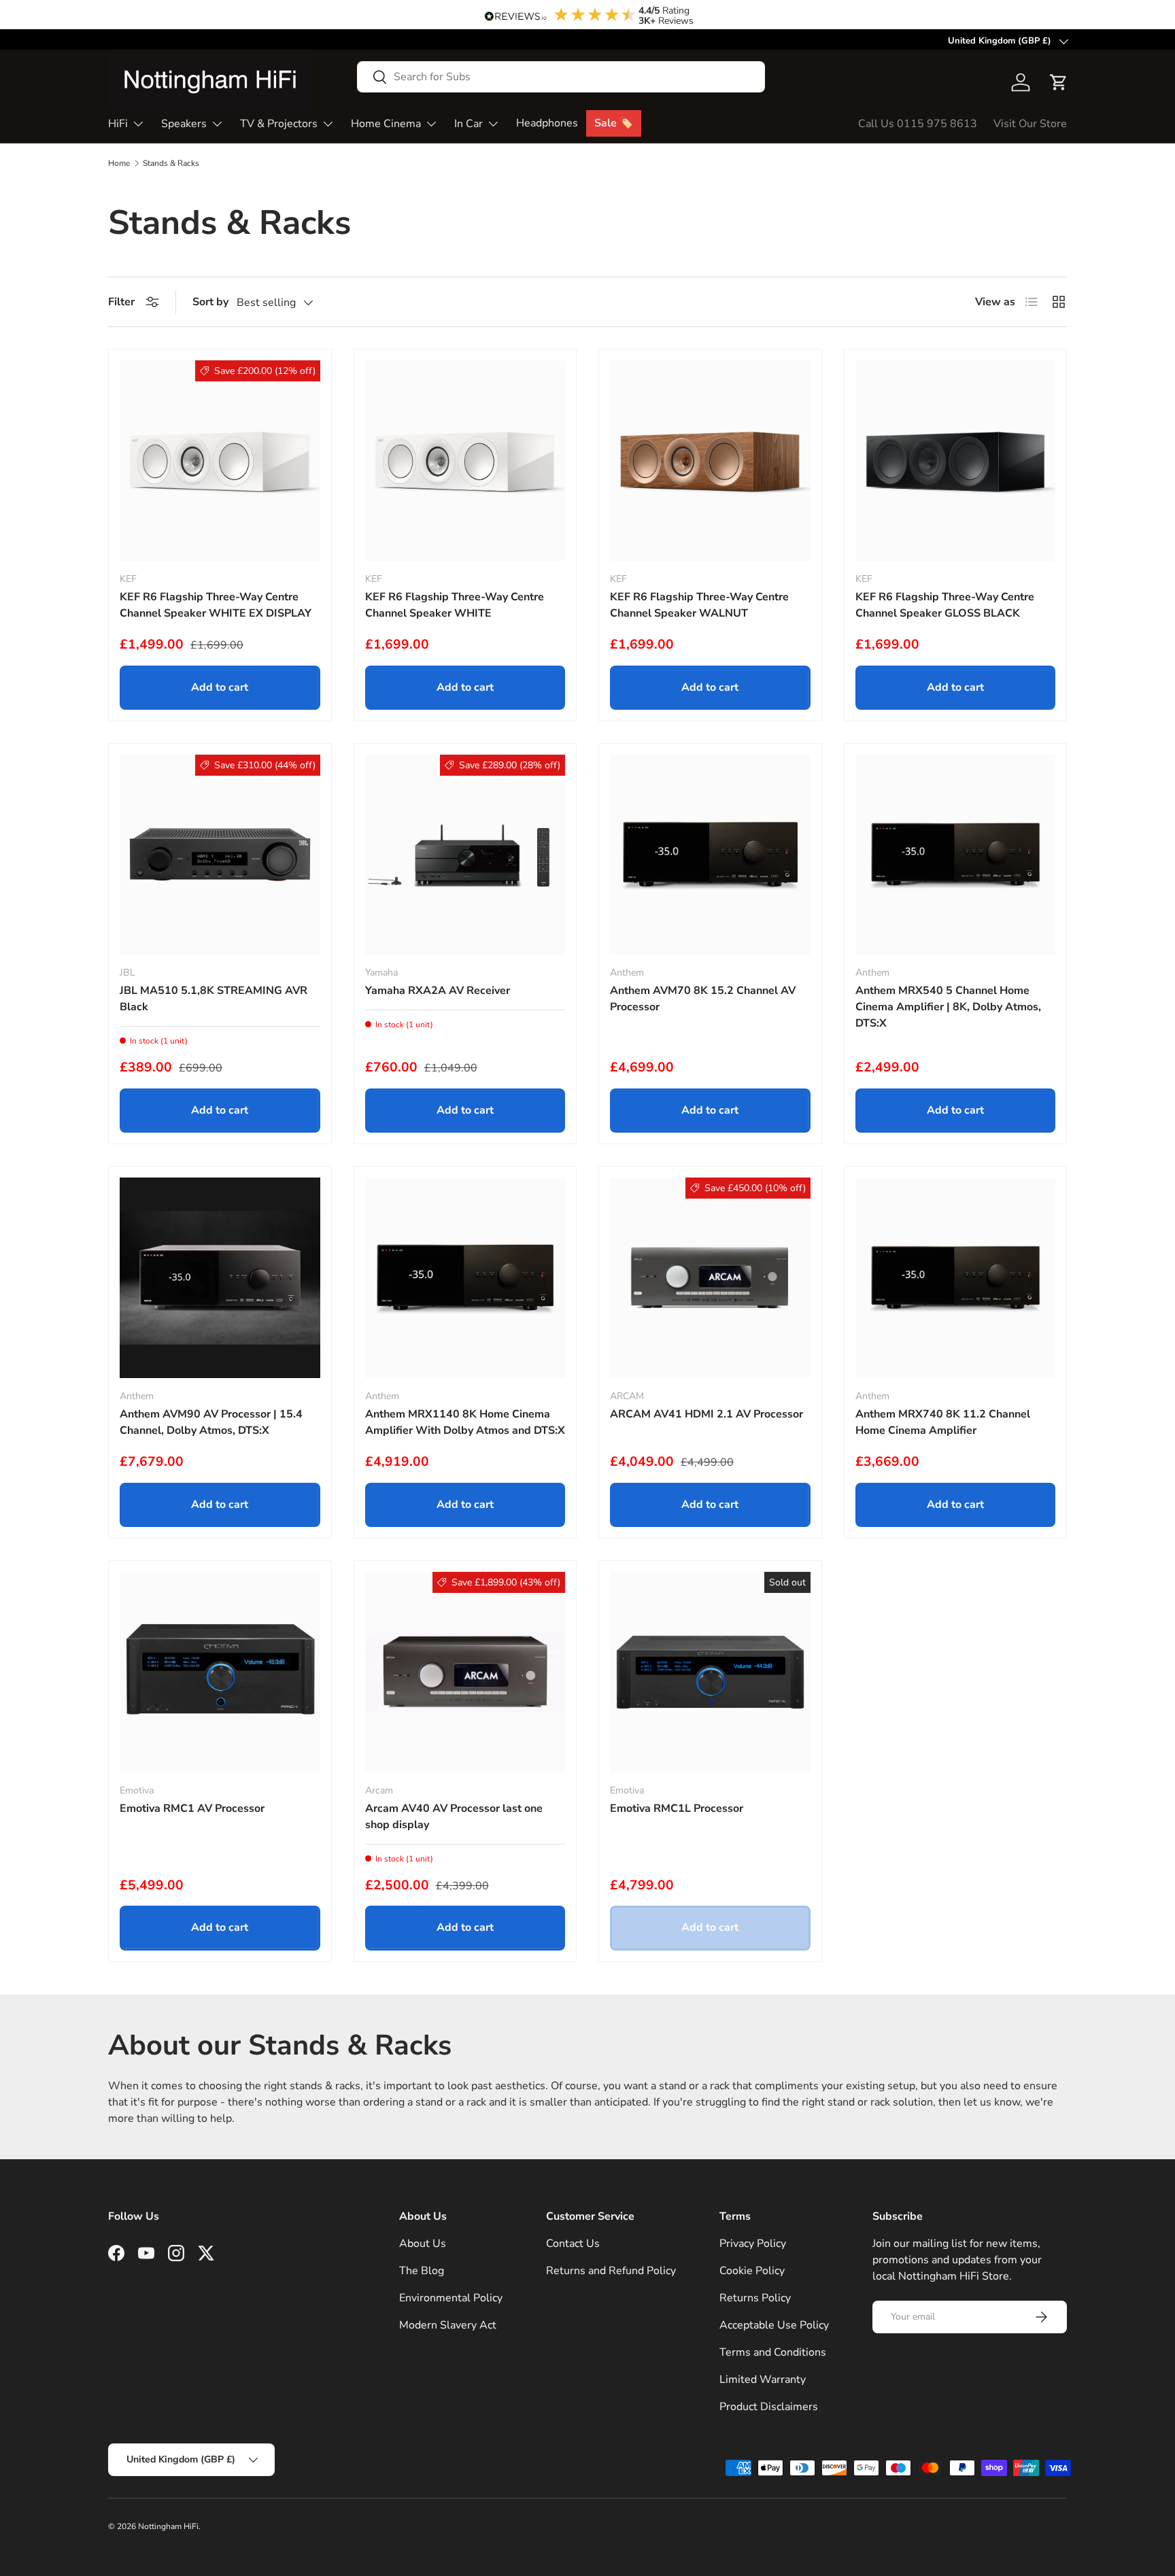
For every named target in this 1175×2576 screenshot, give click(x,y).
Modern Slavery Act (448, 2325)
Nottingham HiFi (168, 2526)
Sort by (210, 302)
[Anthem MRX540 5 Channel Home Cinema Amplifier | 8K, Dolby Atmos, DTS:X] (956, 855)
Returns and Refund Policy (611, 2271)
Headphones (547, 123)
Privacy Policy (753, 2244)
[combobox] (561, 77)
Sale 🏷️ (614, 123)
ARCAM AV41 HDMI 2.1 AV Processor (706, 1414)
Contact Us (573, 2244)
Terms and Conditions (773, 2352)
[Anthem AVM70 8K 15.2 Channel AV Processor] (710, 855)
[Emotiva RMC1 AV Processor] (220, 1672)
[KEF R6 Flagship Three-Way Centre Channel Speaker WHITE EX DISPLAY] (220, 461)
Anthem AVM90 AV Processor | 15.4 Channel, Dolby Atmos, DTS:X (211, 1422)
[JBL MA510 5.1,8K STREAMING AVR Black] (220, 855)
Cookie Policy (752, 2271)
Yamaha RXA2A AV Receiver (438, 991)
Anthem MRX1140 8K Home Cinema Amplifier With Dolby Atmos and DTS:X (465, 1422)
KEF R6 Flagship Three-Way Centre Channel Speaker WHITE (455, 605)
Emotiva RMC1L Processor (677, 1808)
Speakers (184, 124)
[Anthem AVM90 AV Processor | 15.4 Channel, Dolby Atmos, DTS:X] (220, 1278)
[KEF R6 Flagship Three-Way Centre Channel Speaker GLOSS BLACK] (956, 461)
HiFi (118, 124)
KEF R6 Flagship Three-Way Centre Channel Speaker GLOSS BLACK (945, 605)
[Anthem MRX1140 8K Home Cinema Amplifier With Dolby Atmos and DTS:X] (465, 1278)
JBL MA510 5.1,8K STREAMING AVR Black (214, 999)
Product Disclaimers (769, 2407)
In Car (469, 124)
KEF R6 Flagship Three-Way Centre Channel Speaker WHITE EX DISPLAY (216, 605)
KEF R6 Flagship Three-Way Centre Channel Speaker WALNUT (699, 605)
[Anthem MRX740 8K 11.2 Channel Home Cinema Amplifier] (956, 1278)
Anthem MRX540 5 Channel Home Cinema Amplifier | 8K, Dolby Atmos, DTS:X (948, 1007)
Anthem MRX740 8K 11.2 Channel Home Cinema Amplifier (943, 1422)
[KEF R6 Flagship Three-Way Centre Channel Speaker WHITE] (465, 461)
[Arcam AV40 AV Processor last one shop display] (465, 1672)
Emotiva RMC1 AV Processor (192, 1808)
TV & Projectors (279, 124)
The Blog (422, 2271)
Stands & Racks (171, 163)
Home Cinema (386, 124)
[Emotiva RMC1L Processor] (710, 1672)
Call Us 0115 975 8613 (918, 124)
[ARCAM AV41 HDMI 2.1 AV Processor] (710, 1278)
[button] (1059, 82)
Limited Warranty (763, 2380)
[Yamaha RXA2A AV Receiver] (465, 855)
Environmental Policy (451, 2298)
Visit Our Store (1030, 124)
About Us (423, 2244)
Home (119, 163)
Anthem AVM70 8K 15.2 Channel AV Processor (703, 999)
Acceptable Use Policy (774, 2325)
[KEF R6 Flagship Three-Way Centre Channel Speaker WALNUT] (710, 461)
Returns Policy (755, 2298)
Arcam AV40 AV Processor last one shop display (454, 1817)
